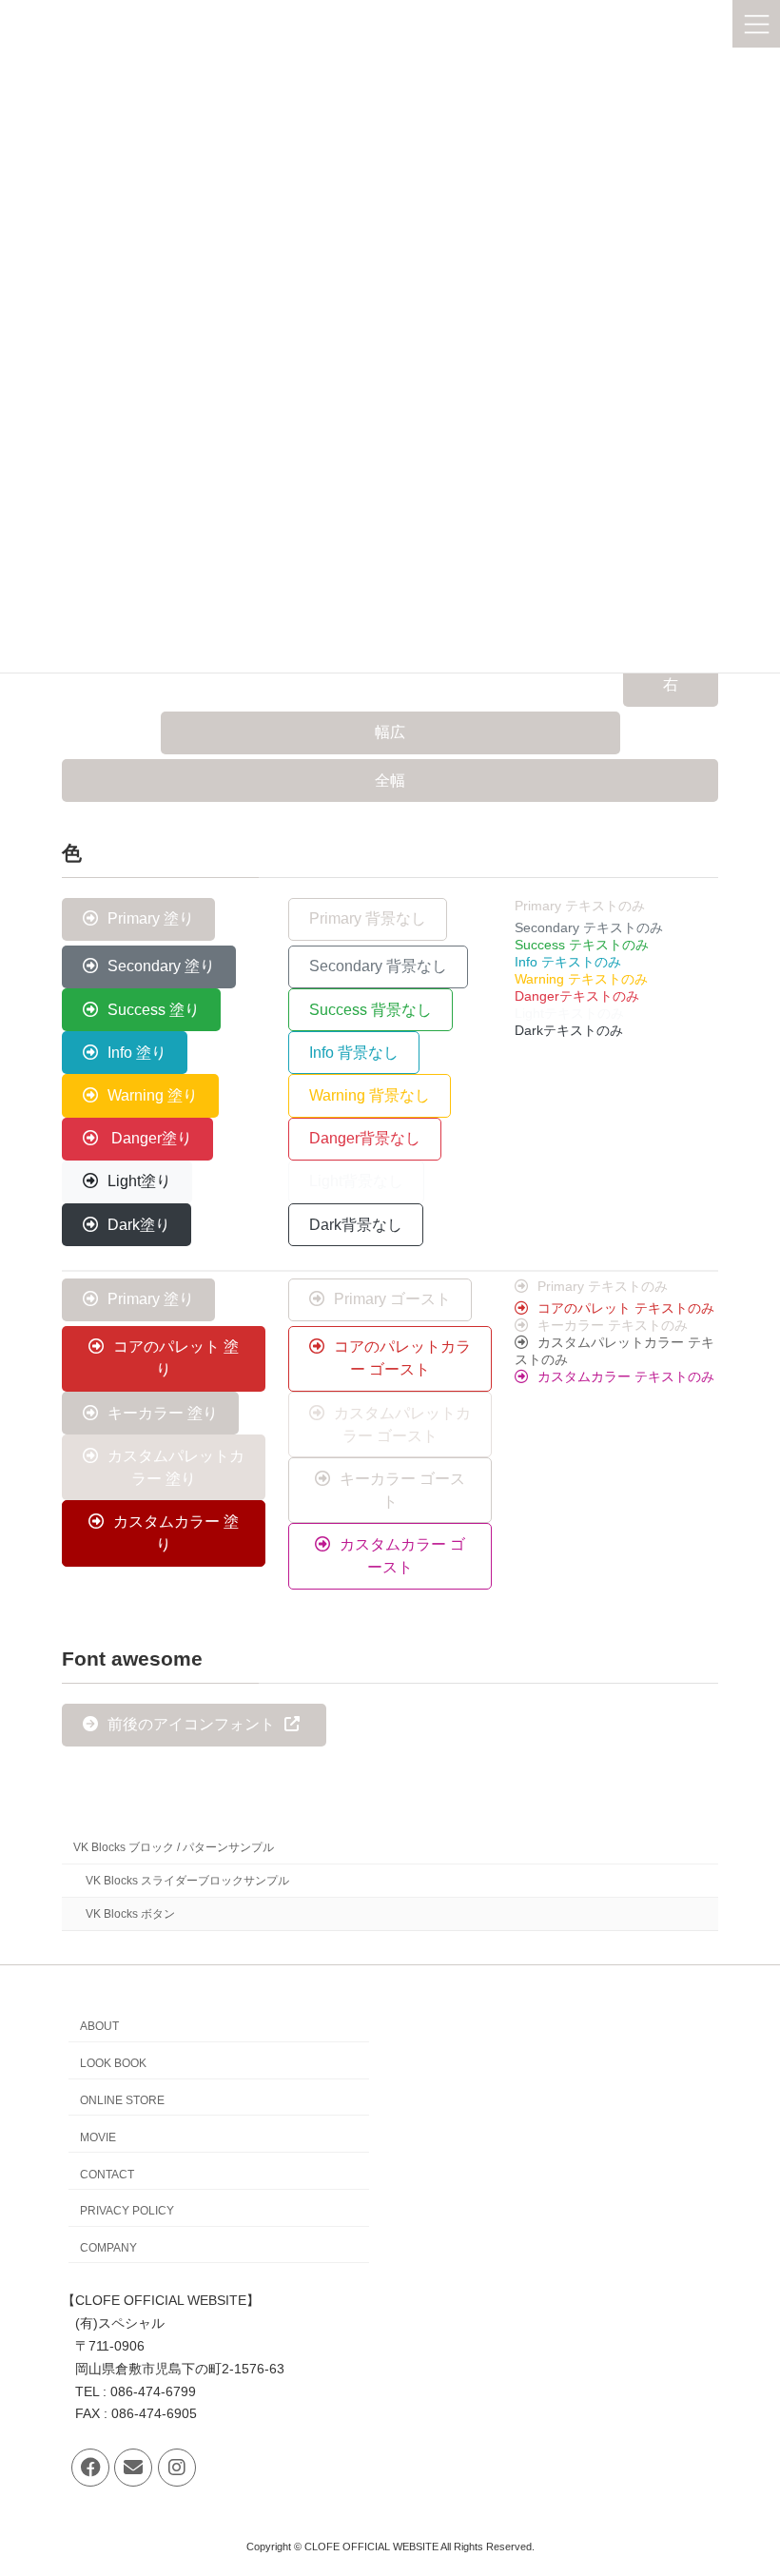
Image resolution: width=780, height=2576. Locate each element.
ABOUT (99, 2026)
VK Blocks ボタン (130, 1914)
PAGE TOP (744, 2478)
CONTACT (107, 2175)
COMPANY (108, 2248)
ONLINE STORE (122, 2100)
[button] (671, 685)
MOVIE (98, 2137)
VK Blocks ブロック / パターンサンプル (174, 1846)
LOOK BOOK (113, 2063)
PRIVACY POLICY (127, 2211)
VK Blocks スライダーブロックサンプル (187, 1880)
